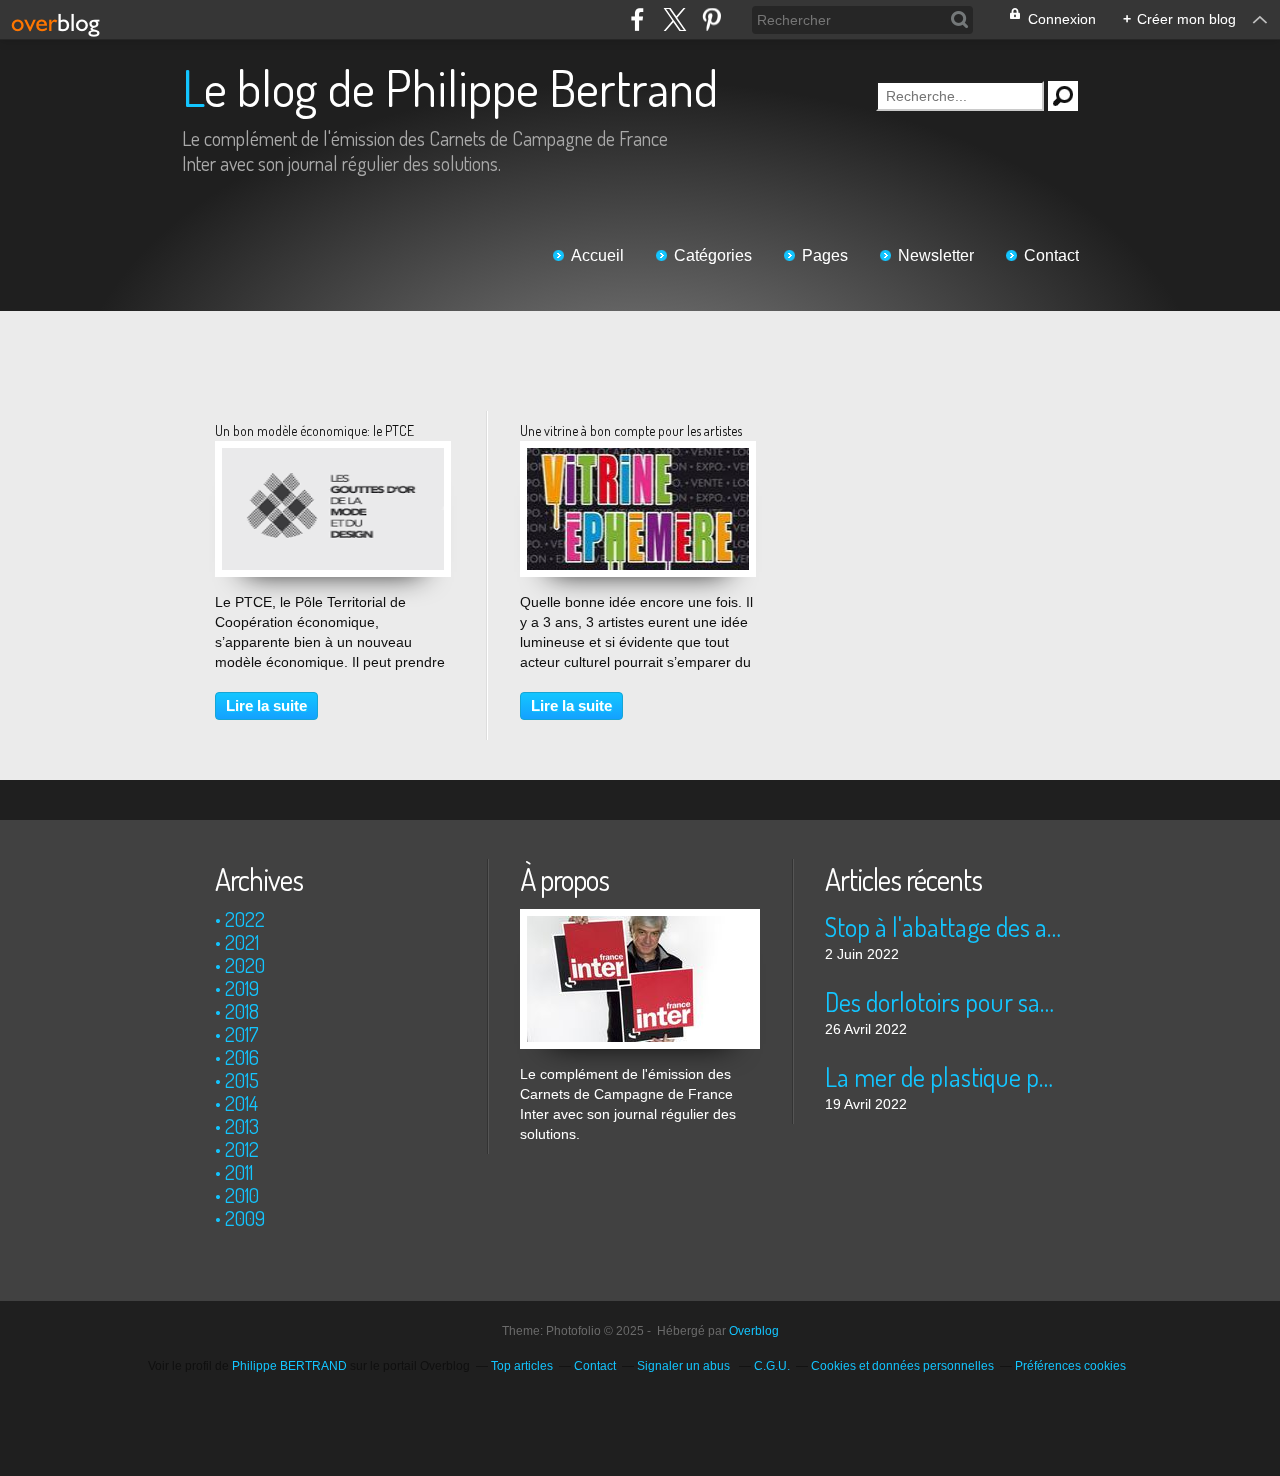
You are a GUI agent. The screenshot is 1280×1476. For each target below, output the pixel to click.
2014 (241, 1103)
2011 (239, 1172)
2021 (242, 942)
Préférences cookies (1070, 1366)
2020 (245, 965)
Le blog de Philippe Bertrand (450, 87)
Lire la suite (266, 705)
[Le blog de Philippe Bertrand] (640, 919)
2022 (245, 919)
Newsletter (936, 255)
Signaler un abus (685, 1366)
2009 (245, 1218)
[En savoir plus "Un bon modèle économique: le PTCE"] (333, 458)
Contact (1051, 255)
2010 (242, 1195)
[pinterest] (711, 19)
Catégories (713, 255)
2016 (242, 1057)
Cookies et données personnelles (902, 1366)
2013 (242, 1126)
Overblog (754, 1331)
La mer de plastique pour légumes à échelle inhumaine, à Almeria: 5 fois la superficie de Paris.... (944, 1076)
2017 (242, 1034)
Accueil (597, 255)
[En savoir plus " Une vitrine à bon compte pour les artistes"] (638, 458)
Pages (825, 255)
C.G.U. (772, 1366)
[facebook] (637, 19)
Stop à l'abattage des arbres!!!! (944, 926)
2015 (242, 1080)
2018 (242, 1011)
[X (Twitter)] (674, 19)
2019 (242, 988)
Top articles (522, 1366)
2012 (242, 1149)
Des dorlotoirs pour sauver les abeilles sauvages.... (944, 1001)
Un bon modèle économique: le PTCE (314, 430)
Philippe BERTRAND (289, 1366)
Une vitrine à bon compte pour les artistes (631, 430)
